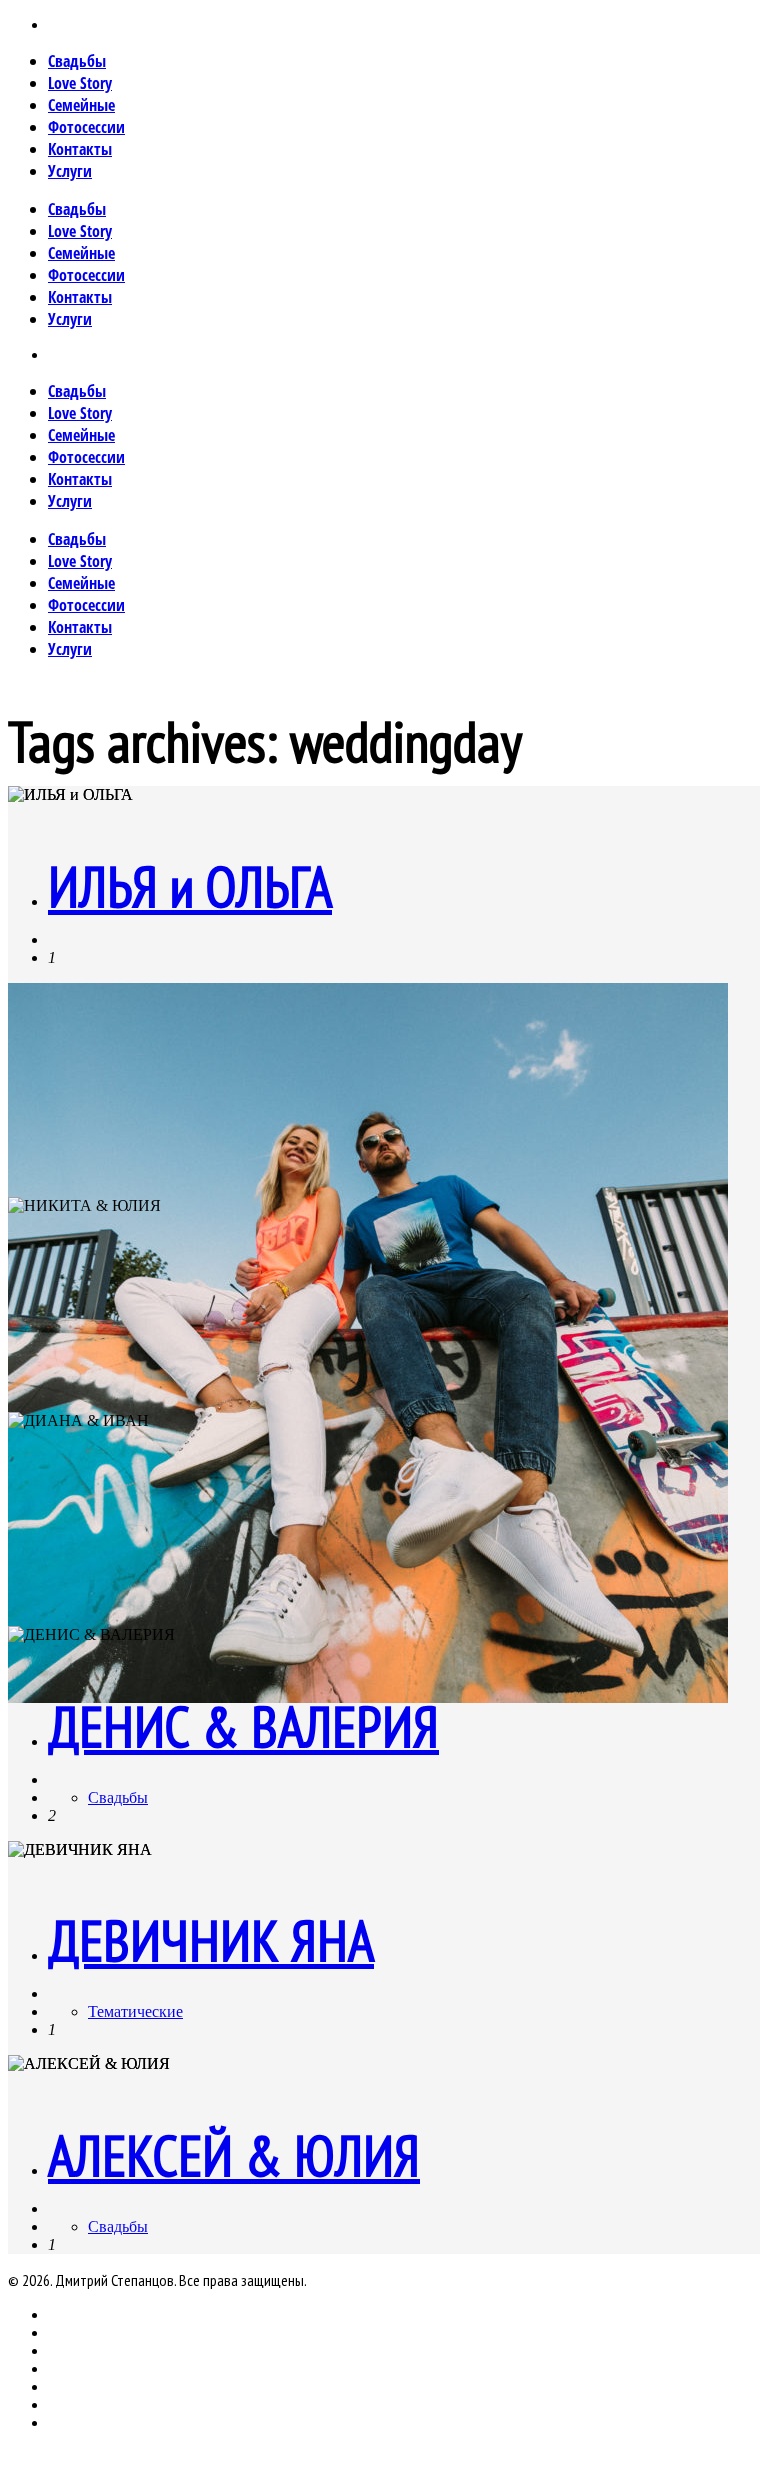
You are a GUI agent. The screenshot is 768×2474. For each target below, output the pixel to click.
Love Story (80, 83)
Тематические (135, 2011)
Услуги (70, 171)
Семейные (81, 105)
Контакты (80, 149)
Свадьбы (77, 61)
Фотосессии (86, 127)
